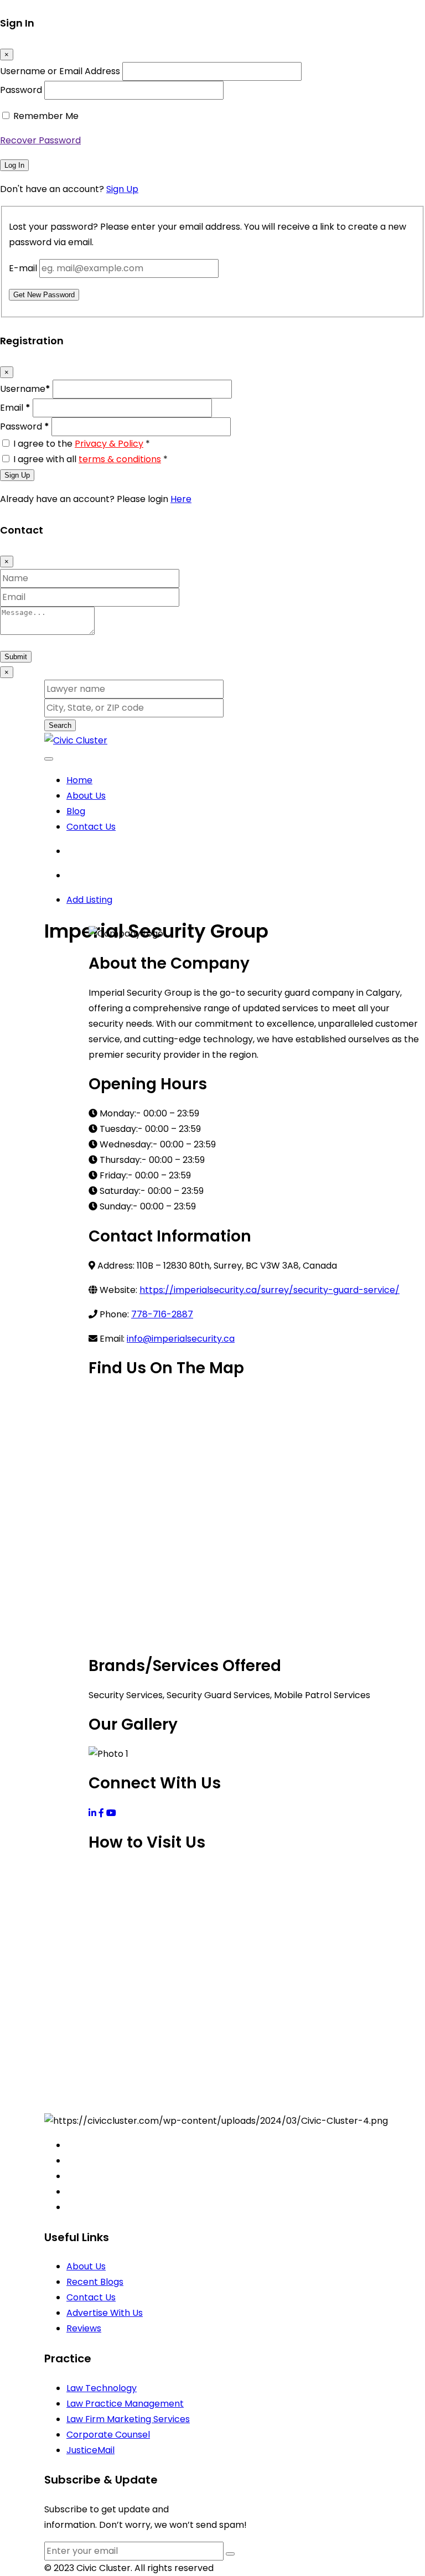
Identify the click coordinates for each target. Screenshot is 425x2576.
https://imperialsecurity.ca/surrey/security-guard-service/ (269, 1290)
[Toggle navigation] (49, 759)
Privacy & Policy (109, 444)
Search (60, 725)
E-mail (23, 268)
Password (21, 90)
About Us (86, 796)
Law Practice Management (125, 2404)
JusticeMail (90, 2450)
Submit (16, 657)
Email (15, 408)
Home (79, 780)
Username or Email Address (60, 71)
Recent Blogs (95, 2282)
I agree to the (82, 444)
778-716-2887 (162, 1314)
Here (181, 499)
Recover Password (40, 140)
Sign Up (122, 189)
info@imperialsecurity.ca (181, 1339)
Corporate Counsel (108, 2435)
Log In (14, 165)
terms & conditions (120, 459)
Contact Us (91, 827)
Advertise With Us (105, 2313)
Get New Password (44, 295)
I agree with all (90, 459)
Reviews (84, 2328)
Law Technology (102, 2388)
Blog (76, 811)
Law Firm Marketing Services (128, 2419)
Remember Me (46, 116)
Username (25, 389)
